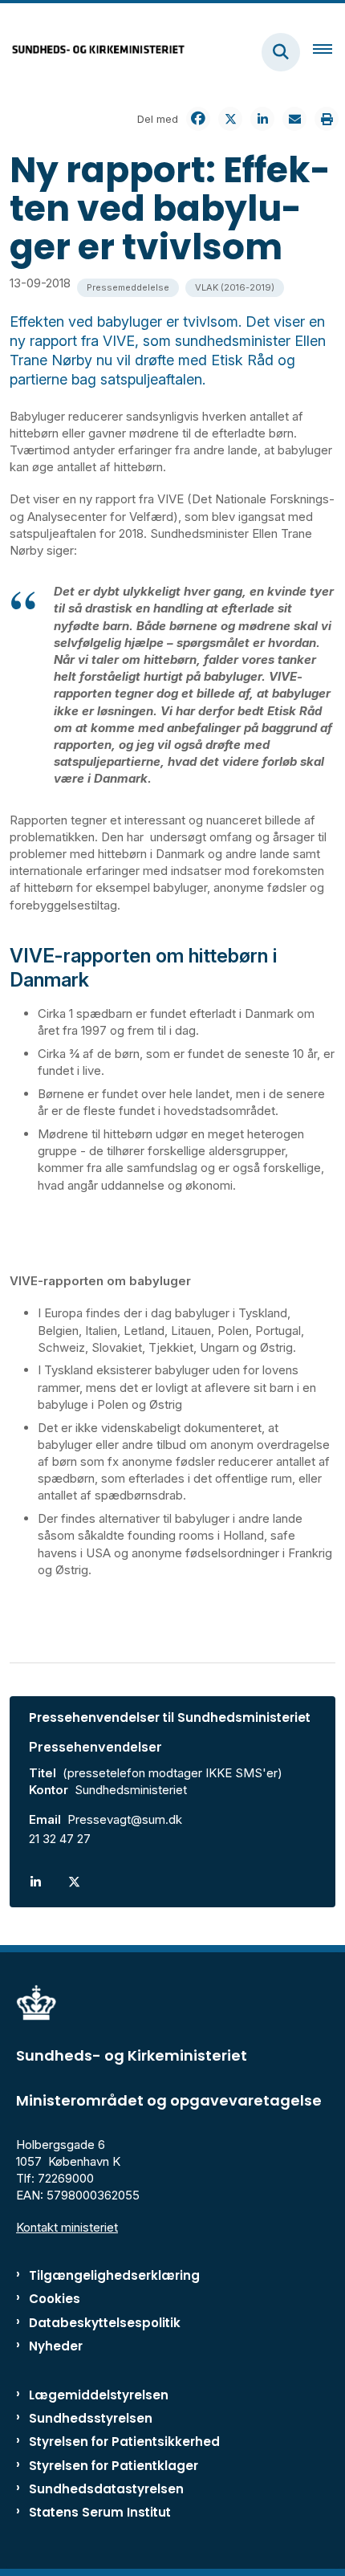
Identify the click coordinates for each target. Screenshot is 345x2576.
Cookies (55, 2299)
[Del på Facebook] (198, 119)
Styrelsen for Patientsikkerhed (124, 2442)
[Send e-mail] (294, 119)
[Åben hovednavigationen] (329, 52)
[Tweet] (230, 119)
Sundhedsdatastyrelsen (106, 2489)
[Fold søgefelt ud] (281, 52)
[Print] (327, 119)
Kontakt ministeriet (67, 2227)
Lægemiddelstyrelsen (99, 2395)
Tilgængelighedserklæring (114, 2275)
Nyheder (56, 2346)
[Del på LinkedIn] (262, 119)
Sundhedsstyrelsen (91, 2418)
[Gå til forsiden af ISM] (93, 52)
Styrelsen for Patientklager (114, 2466)
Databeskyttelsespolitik (105, 2323)
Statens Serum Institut (100, 2512)
